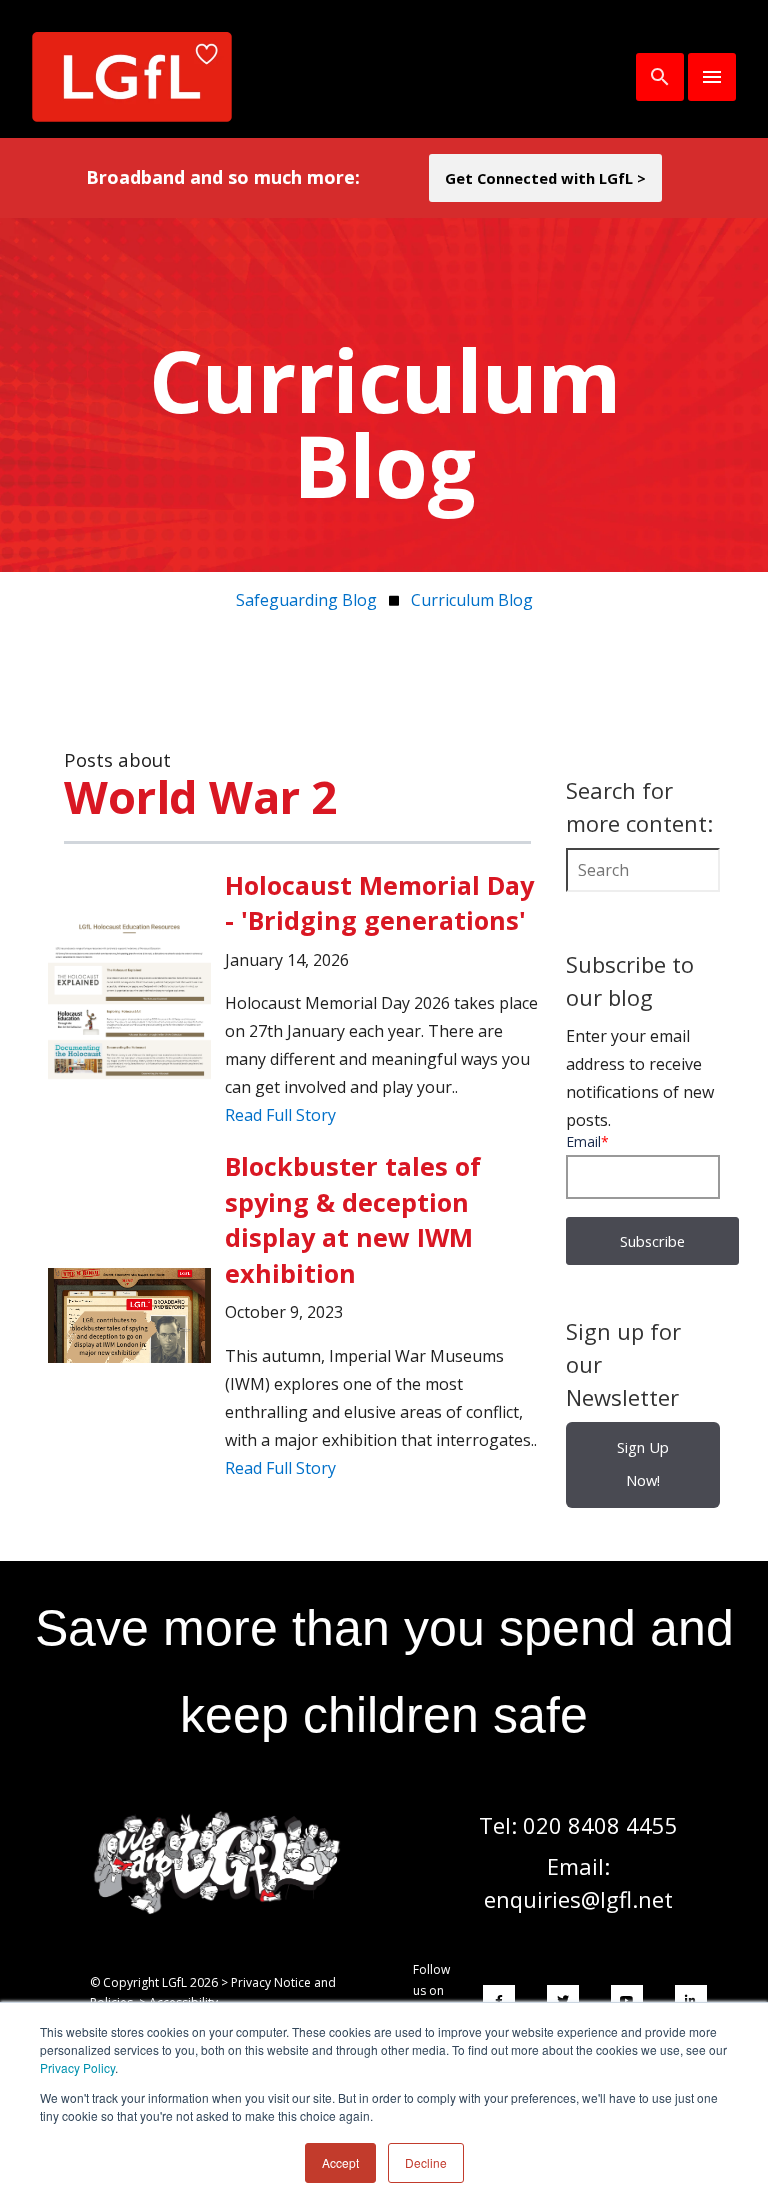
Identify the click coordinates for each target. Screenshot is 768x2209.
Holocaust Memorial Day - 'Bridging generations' (379, 902)
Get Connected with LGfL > (545, 178)
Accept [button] (340, 2162)
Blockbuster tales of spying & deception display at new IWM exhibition (353, 1219)
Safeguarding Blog (306, 600)
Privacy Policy (77, 2067)
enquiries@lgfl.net (578, 1899)
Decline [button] (426, 2162)
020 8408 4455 (600, 1825)
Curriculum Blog (472, 600)
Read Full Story (280, 1115)
